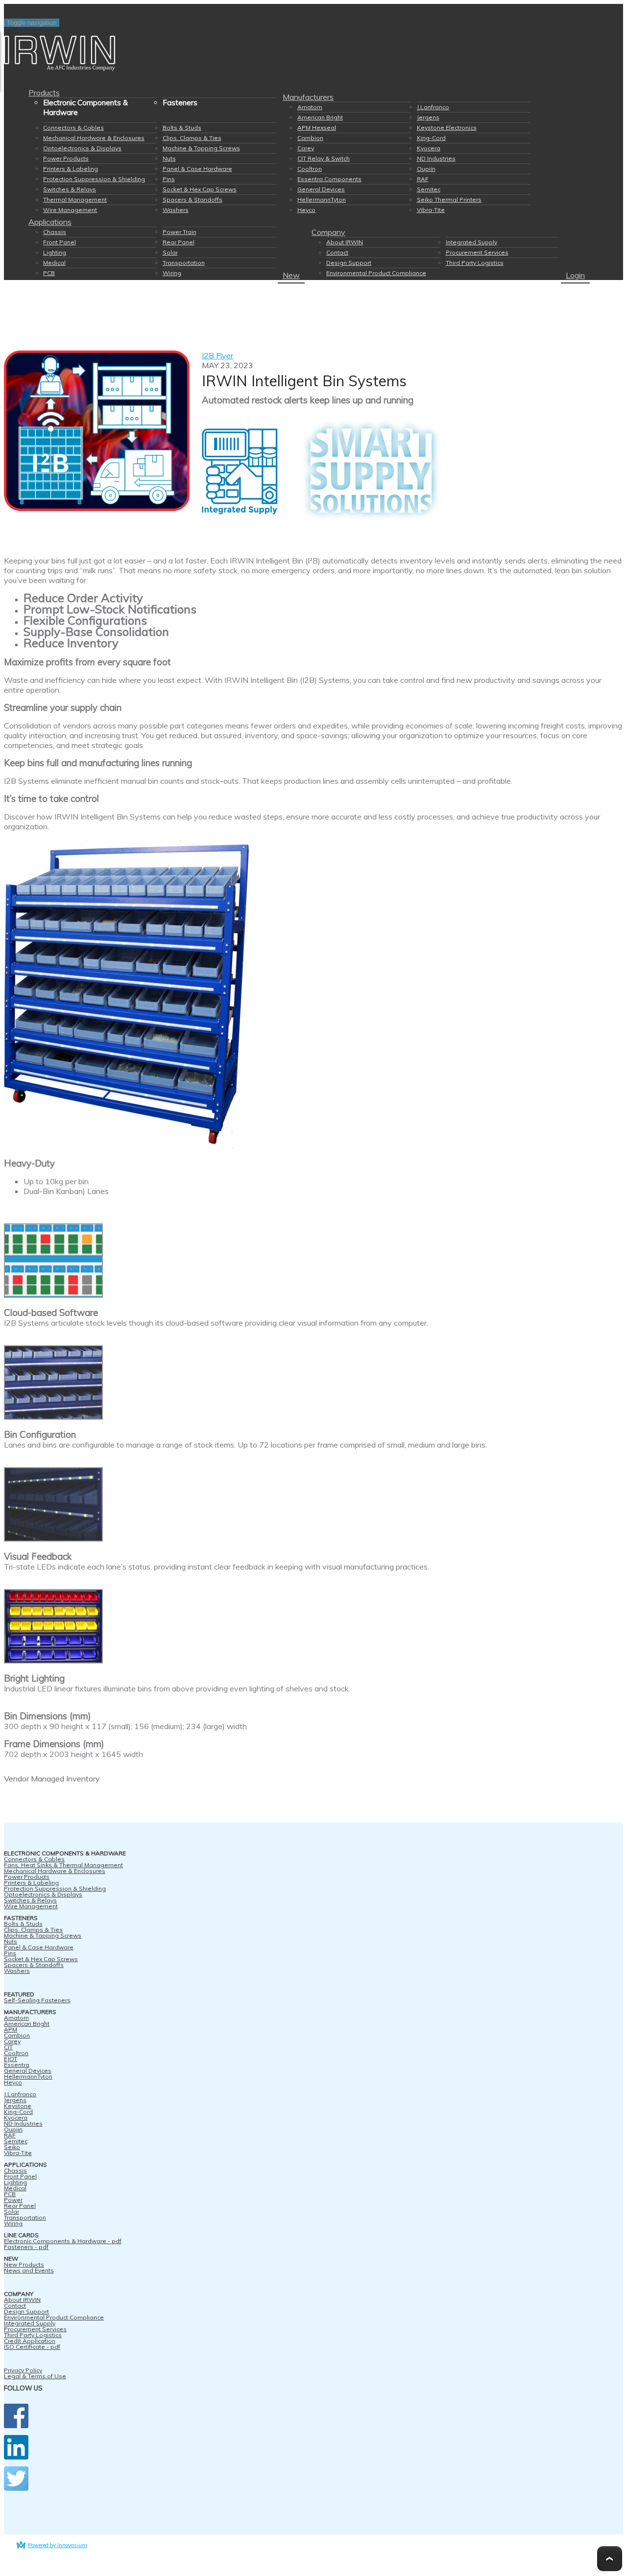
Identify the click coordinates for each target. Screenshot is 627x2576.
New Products (24, 2264)
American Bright (320, 117)
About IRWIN (345, 242)
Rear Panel (179, 242)
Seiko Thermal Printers (449, 199)
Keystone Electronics (447, 128)
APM (11, 2029)
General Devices (321, 189)
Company (328, 232)
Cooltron (310, 169)
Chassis (55, 232)
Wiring (172, 273)
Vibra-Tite (431, 210)
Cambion (310, 138)
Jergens (428, 117)
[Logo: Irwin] (313, 54)
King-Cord (431, 138)
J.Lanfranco (433, 107)
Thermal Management (75, 199)
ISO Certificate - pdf (32, 2347)
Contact (337, 252)
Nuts (169, 158)
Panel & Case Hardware (197, 169)
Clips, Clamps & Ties (192, 138)
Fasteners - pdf (26, 2247)
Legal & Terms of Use (35, 2376)
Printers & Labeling (71, 169)
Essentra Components (329, 179)
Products (44, 93)
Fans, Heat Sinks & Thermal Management (63, 1865)
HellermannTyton (322, 199)
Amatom (310, 107)
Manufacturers (308, 97)
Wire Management (70, 210)
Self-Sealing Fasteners (37, 2000)
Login (575, 275)
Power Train (180, 232)
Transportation (184, 263)
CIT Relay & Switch (324, 158)
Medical (54, 263)
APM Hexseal (317, 128)
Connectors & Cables (73, 128)
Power (13, 2200)
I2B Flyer (217, 355)
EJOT (11, 2059)
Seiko (12, 2147)
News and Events (29, 2270)
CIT (8, 2047)
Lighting (55, 252)
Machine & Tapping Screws (201, 148)
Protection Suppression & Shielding (94, 179)
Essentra (17, 2065)
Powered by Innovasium (58, 2545)
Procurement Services (477, 252)
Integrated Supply (471, 242)
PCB (49, 273)
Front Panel (60, 242)
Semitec (429, 189)
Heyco (306, 210)
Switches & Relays (70, 189)
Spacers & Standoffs (193, 199)
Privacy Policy (23, 2370)
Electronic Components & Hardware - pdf (63, 2241)
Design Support (349, 263)
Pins (169, 179)
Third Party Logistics (475, 263)
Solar (170, 252)
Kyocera (429, 148)
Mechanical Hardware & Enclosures (94, 138)
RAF (423, 179)
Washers (176, 210)
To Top (610, 2559)
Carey (306, 148)
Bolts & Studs (182, 128)
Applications (50, 222)
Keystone (18, 2106)
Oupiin (426, 169)
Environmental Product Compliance (376, 273)
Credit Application (30, 2341)
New (291, 275)
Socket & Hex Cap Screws (200, 189)
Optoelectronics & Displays (82, 148)
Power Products (66, 158)
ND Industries (436, 158)
